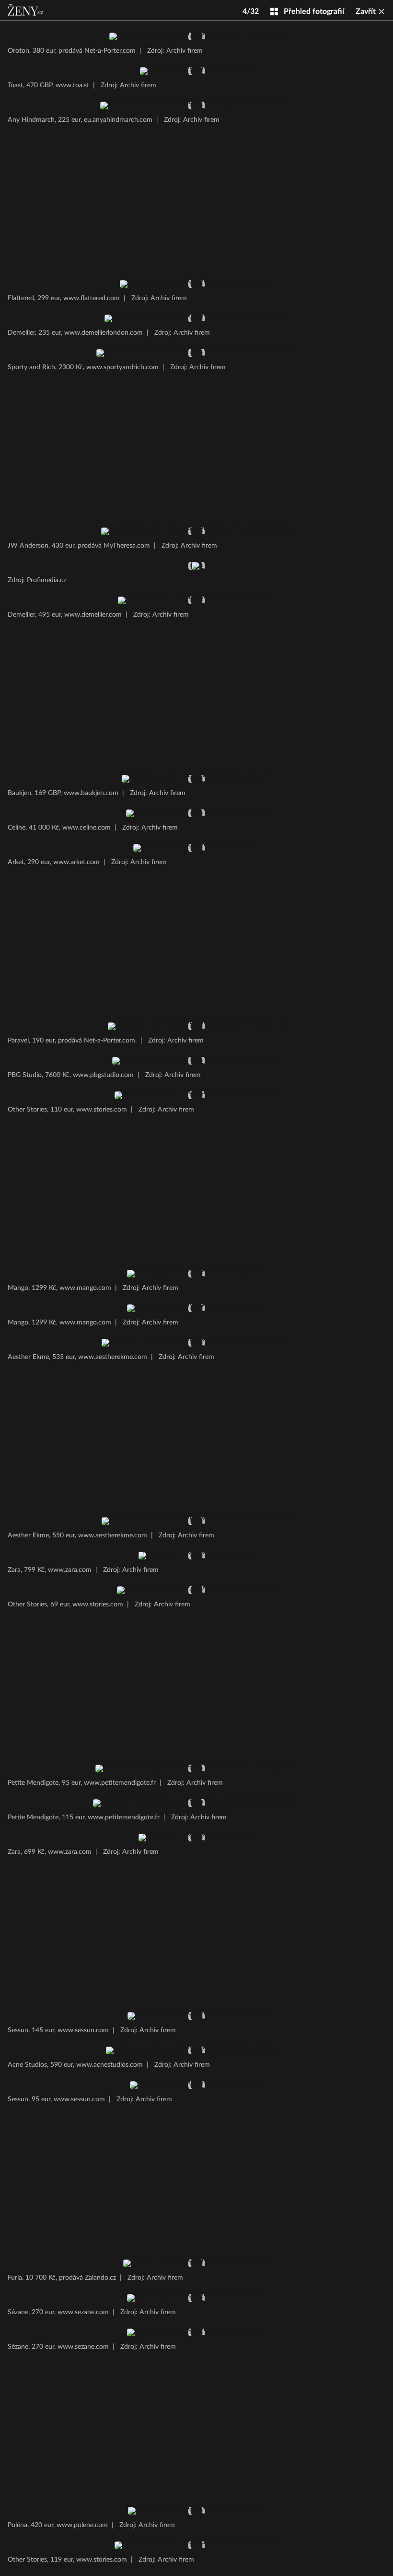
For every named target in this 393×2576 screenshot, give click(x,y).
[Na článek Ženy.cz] (26, 10)
